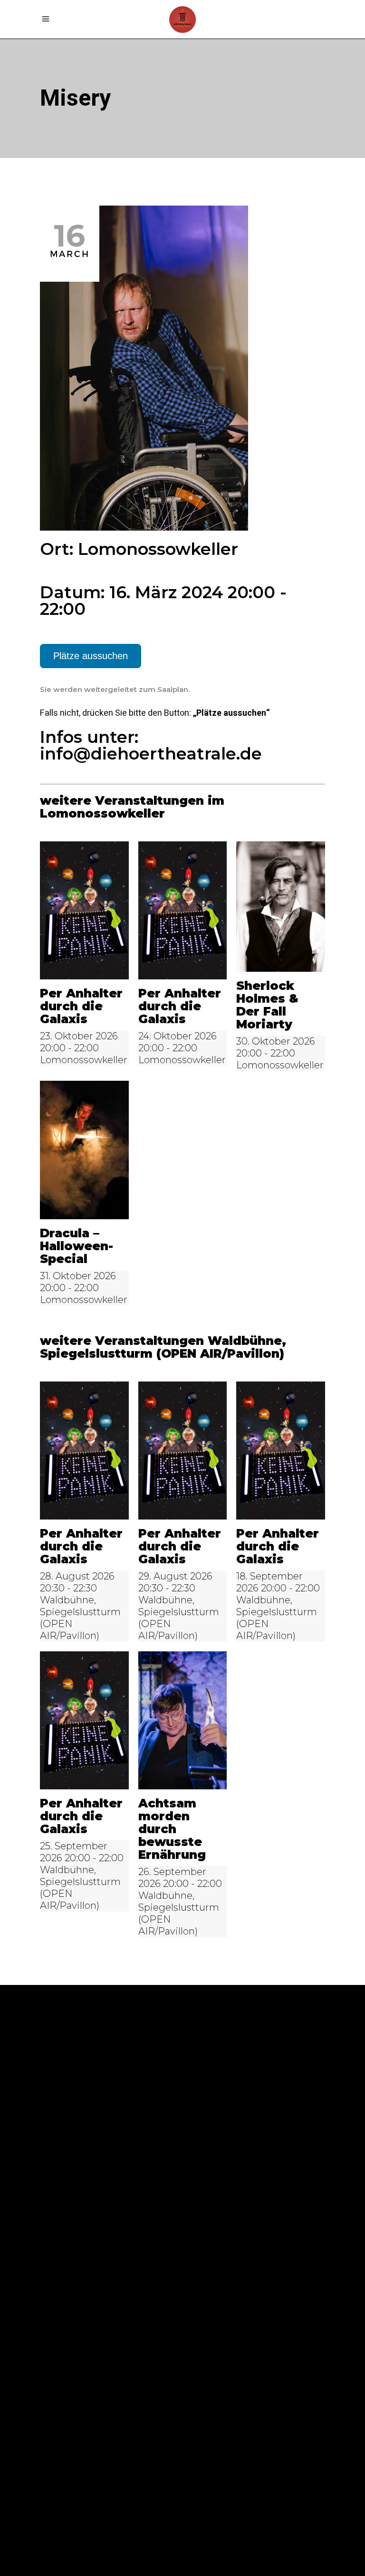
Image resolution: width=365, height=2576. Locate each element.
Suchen (208, 2074)
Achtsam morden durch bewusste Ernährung (172, 1829)
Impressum (64, 2167)
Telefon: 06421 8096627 (93, 2333)
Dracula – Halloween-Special (77, 1246)
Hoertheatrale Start (92, 2224)
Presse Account (77, 2124)
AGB (49, 2196)
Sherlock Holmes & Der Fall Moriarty (267, 1005)
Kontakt (60, 2139)
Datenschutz (71, 2181)
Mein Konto (67, 2110)
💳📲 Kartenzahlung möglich (106, 2239)
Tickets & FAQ (72, 2210)
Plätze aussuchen (91, 656)
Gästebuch (65, 2153)
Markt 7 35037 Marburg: (219, 2303)
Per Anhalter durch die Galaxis (81, 1006)
